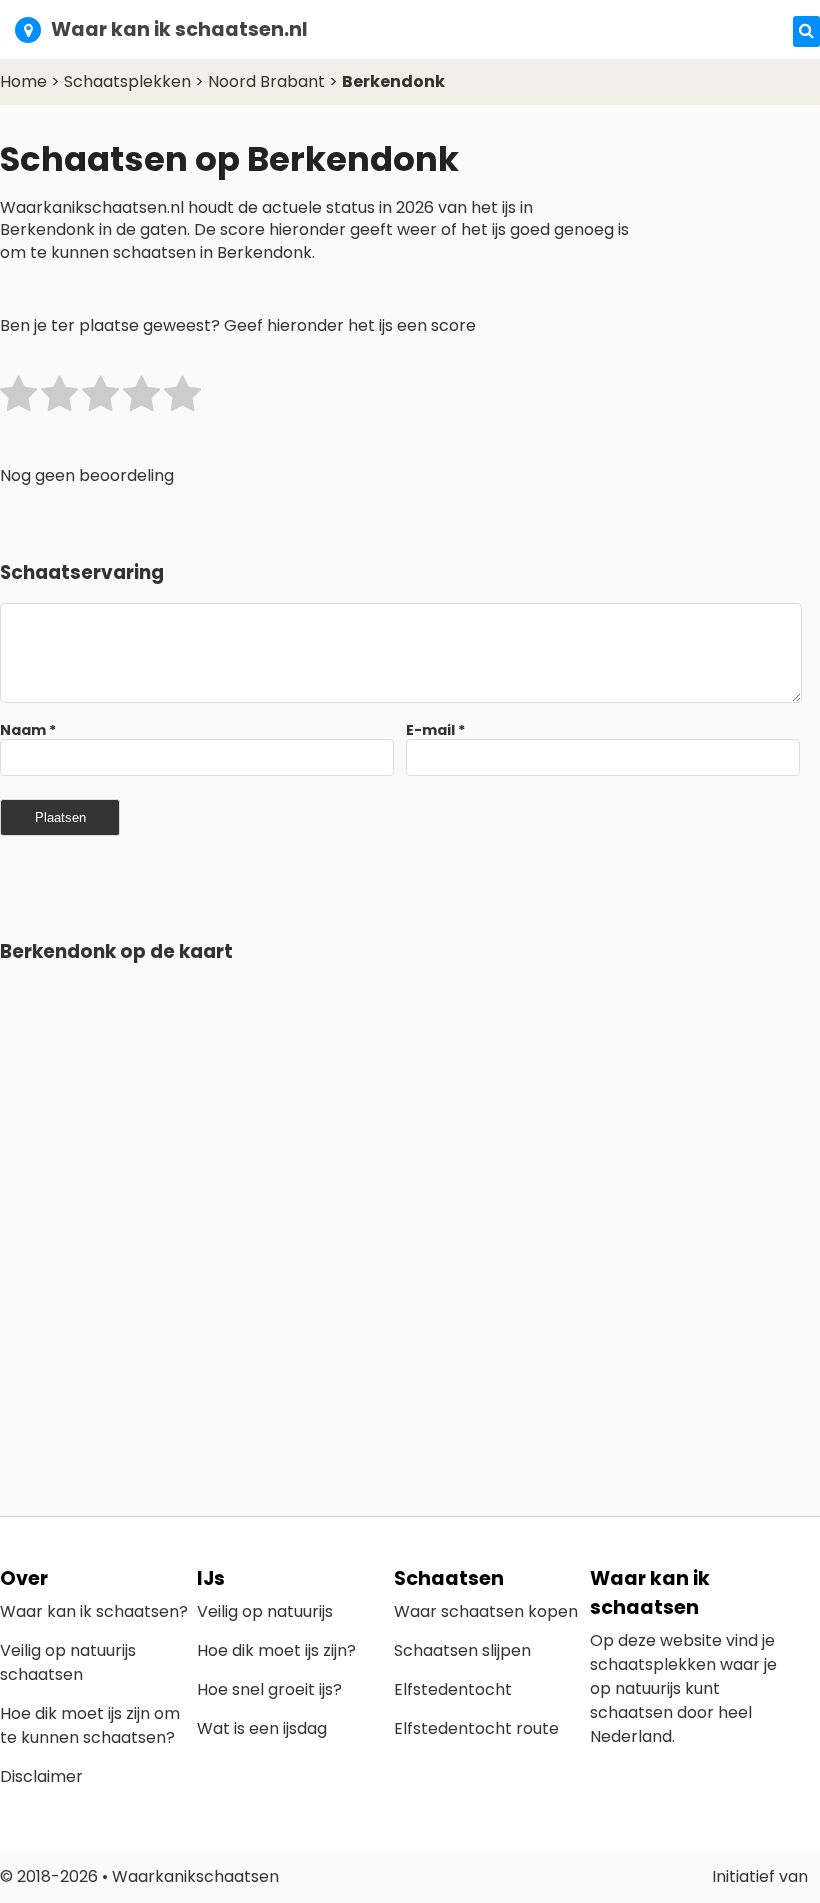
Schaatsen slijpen (462, 1650)
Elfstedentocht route (476, 1728)
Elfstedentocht (453, 1689)
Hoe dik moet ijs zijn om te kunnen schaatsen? (90, 1725)
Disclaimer (41, 1776)
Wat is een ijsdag (262, 1728)
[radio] (18, 397)
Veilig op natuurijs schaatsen (68, 1662)
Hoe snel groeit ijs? (269, 1689)
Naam (28, 730)
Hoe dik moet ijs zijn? (276, 1650)
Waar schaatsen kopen (486, 1611)
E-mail (435, 730)
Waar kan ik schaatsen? (94, 1611)
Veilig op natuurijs (265, 1611)
